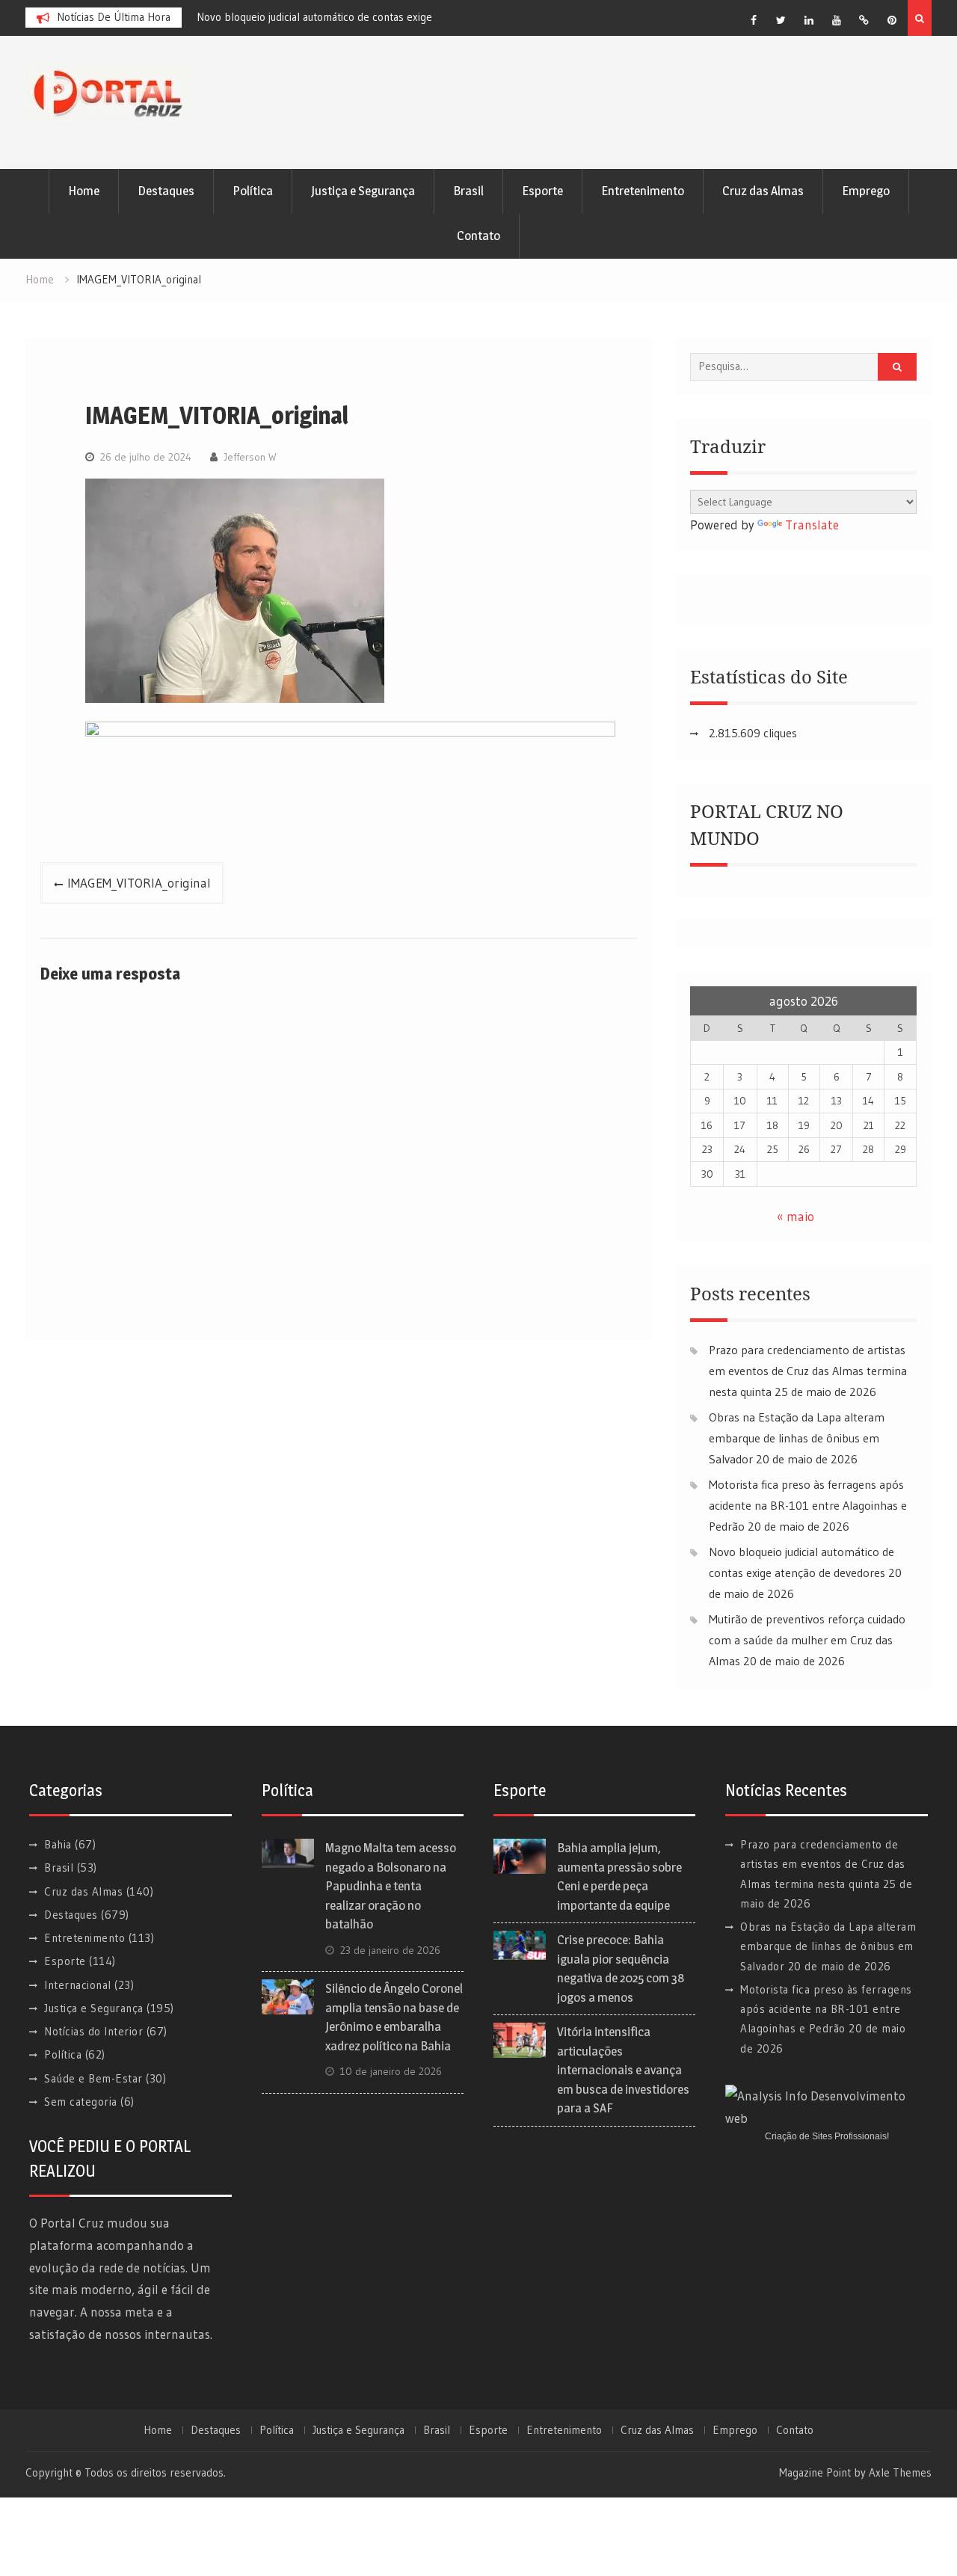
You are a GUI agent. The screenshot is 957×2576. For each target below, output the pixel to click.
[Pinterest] (892, 20)
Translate (812, 525)
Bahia (58, 1844)
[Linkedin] (809, 20)
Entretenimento (643, 191)
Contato (478, 236)
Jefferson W (250, 457)
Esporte (542, 191)
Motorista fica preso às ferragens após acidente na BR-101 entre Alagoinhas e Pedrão (808, 1505)
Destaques (166, 191)
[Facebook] (754, 20)
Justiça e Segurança (363, 191)
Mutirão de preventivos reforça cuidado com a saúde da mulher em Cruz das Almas (807, 1640)
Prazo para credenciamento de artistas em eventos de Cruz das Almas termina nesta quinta (808, 1371)
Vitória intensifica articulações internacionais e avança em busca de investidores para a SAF (623, 2070)
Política (253, 191)
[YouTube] (837, 20)
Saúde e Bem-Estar (93, 2078)
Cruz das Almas (763, 191)
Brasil (468, 191)
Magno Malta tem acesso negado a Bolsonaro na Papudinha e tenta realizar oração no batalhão (391, 1886)
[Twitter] (781, 20)
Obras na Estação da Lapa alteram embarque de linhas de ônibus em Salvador (797, 1438)
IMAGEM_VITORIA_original (139, 883)
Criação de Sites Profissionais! (827, 2136)
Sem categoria (81, 2102)
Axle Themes (900, 2472)
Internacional (78, 1985)
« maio (796, 1216)
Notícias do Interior (93, 2031)
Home (84, 191)
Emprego (866, 191)
